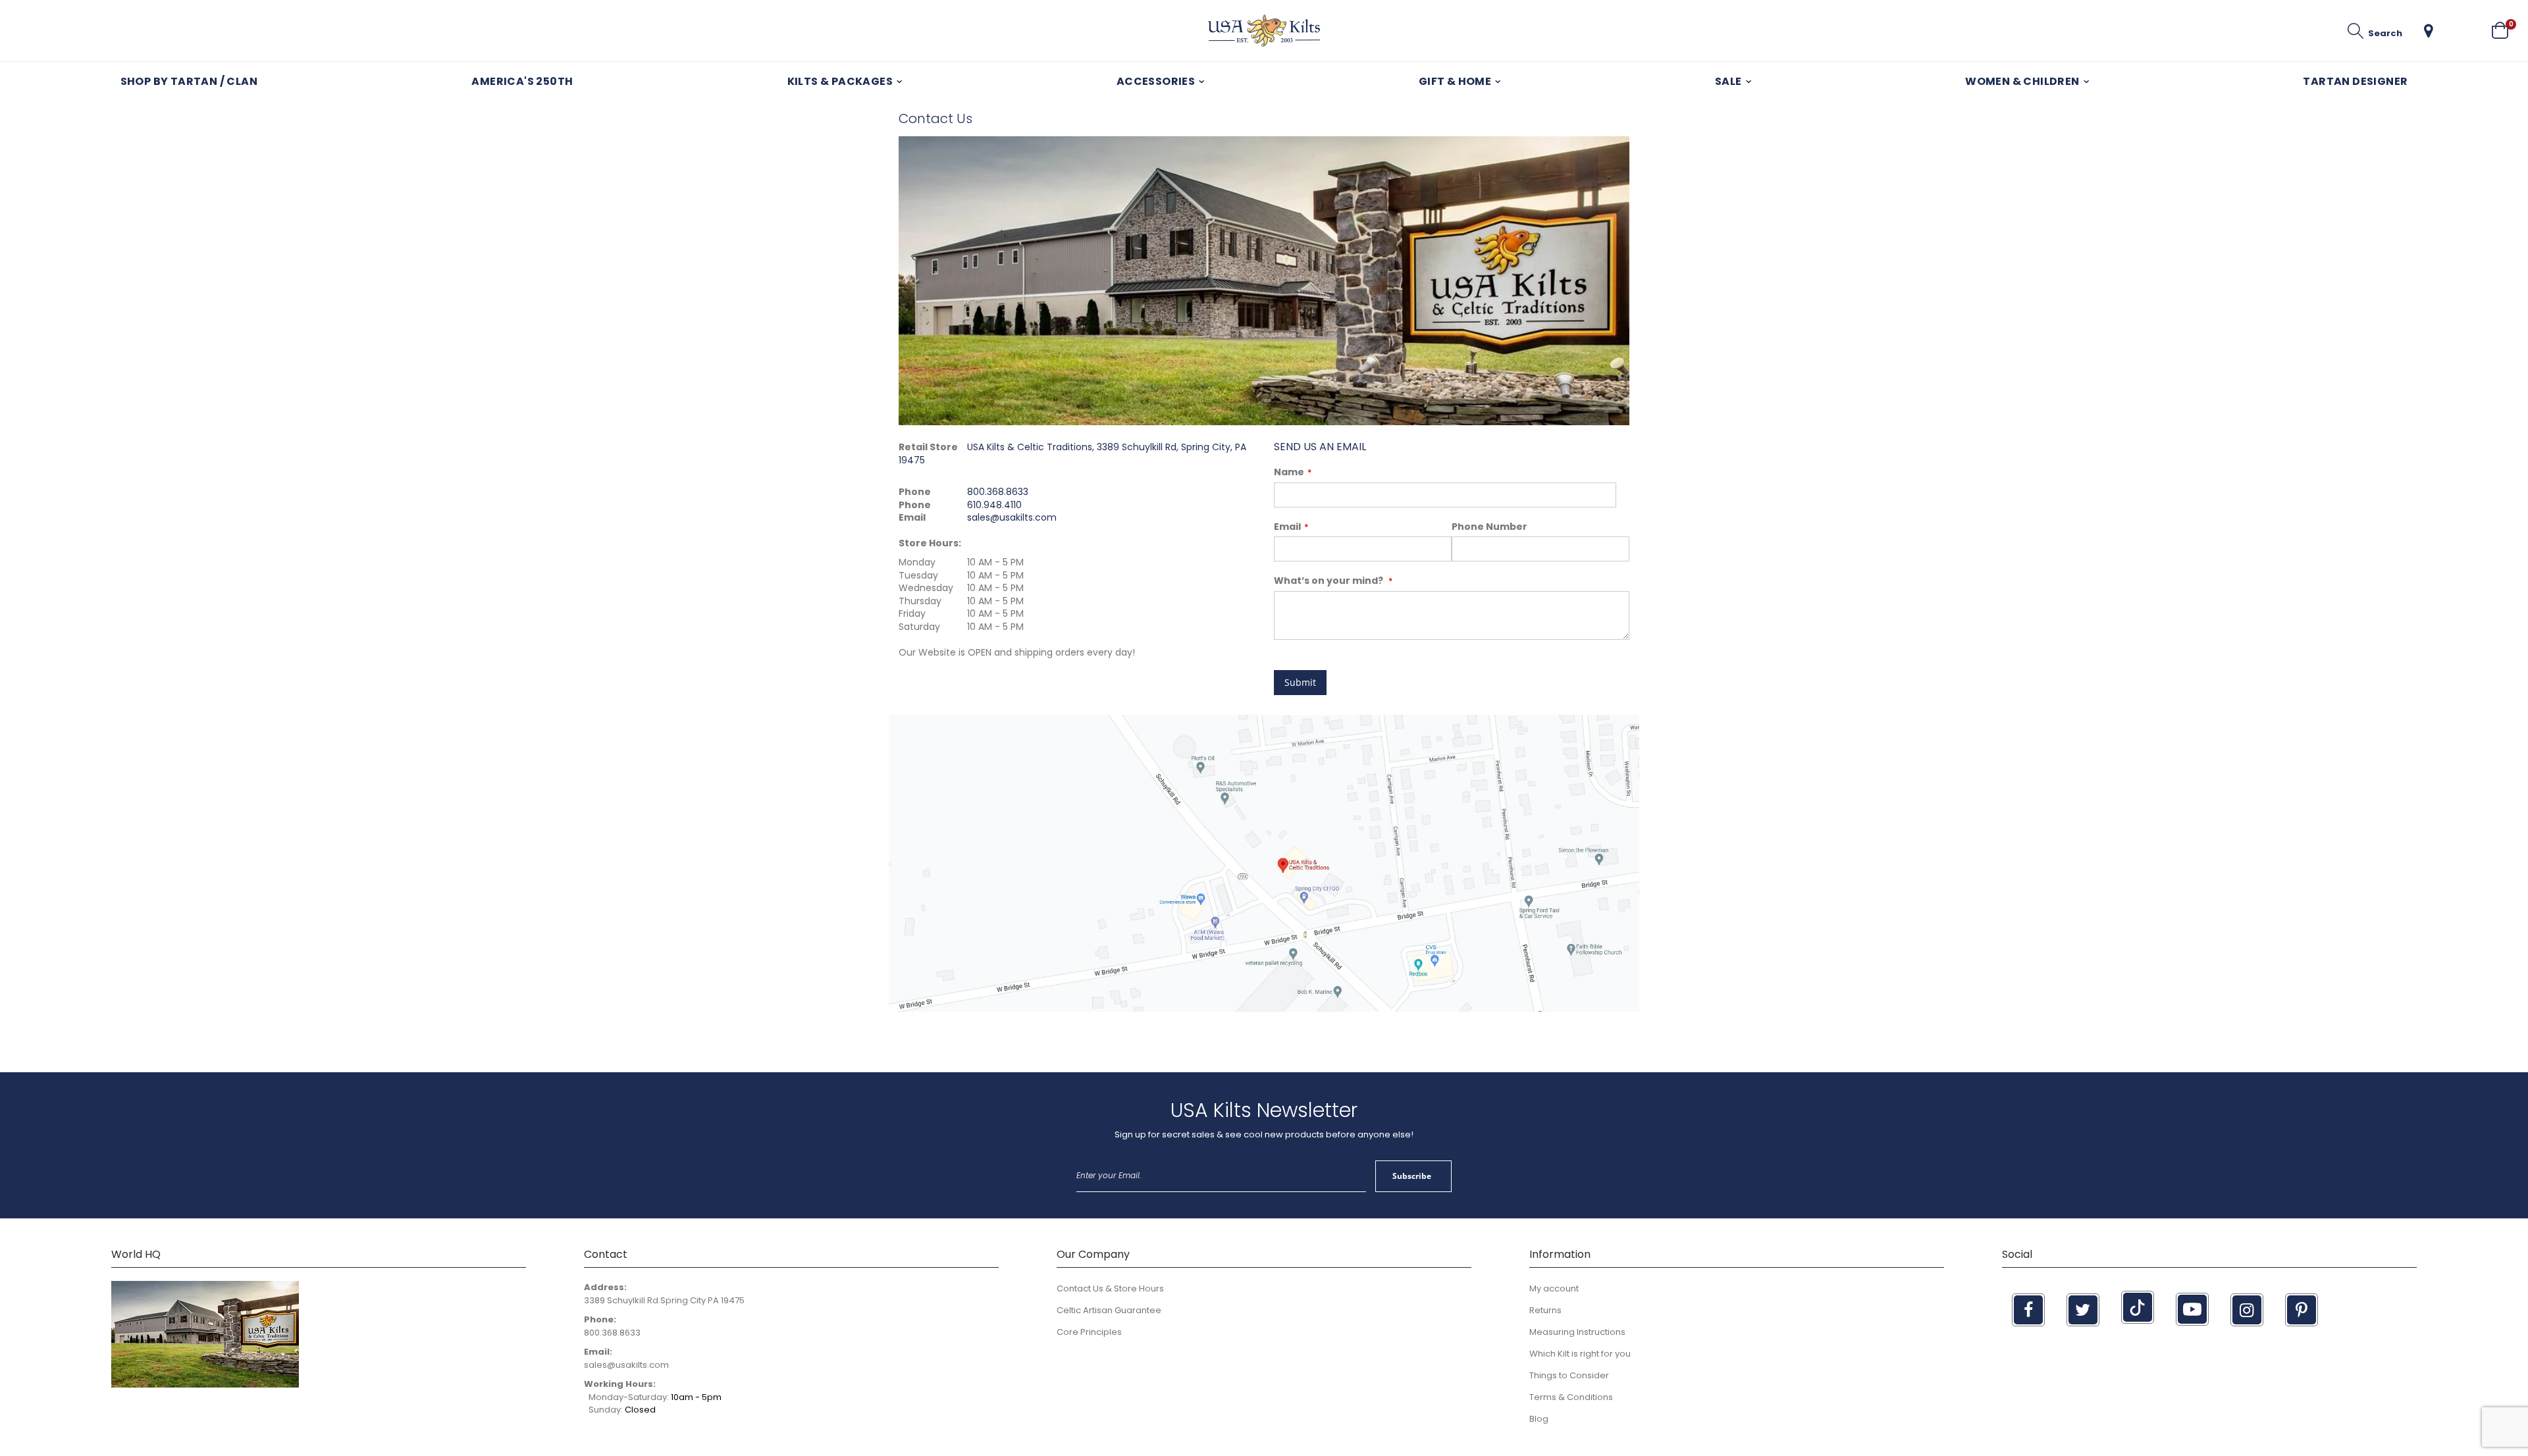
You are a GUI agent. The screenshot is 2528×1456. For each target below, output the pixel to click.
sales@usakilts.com (1012, 517)
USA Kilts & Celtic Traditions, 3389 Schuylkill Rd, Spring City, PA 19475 (1072, 454)
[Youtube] (2192, 1309)
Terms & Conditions (1571, 1397)
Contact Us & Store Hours (1110, 1288)
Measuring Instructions (1577, 1332)
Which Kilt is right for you (1580, 1354)
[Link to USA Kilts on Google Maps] (1264, 1009)
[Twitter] (2083, 1310)
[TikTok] (2138, 1307)
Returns (1545, 1310)
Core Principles (1089, 1332)
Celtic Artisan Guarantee (1109, 1310)
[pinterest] (2302, 1310)
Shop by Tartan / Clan (189, 81)
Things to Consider (1569, 1375)
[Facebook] (2028, 1310)
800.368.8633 (998, 492)
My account (1554, 1288)
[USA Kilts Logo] (1264, 31)
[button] (2429, 31)
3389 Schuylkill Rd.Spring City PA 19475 (664, 1300)
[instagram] (2247, 1310)
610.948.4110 (994, 505)
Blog (1539, 1419)
